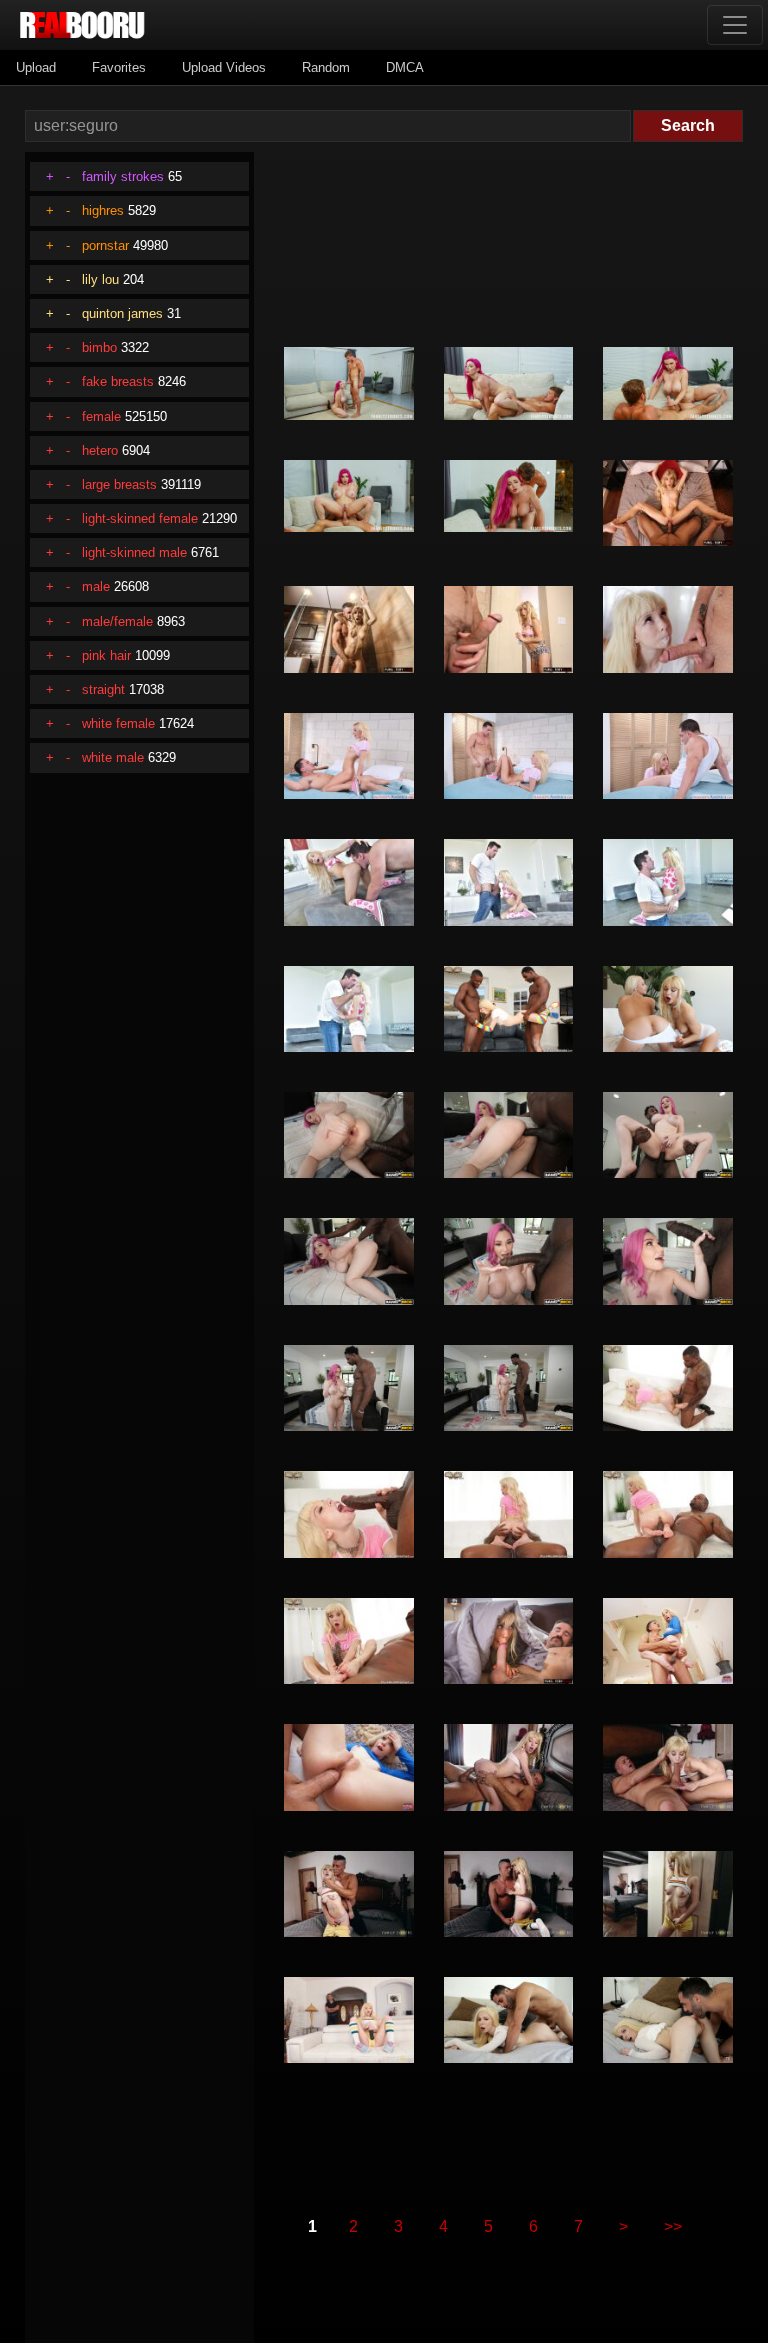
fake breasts (118, 381)
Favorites (119, 67)
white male (113, 757)
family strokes (123, 176)
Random (326, 67)
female (101, 416)
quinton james (122, 313)
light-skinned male (134, 552)
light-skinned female (140, 518)
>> (673, 2226)
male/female (117, 621)
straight (103, 689)
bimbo (99, 347)
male (96, 586)
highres (103, 210)
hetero (100, 450)
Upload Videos (224, 67)
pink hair (106, 655)
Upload (36, 67)
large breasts (119, 484)
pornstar (105, 245)
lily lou (100, 279)
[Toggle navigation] (735, 25)
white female (118, 723)
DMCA (405, 67)
